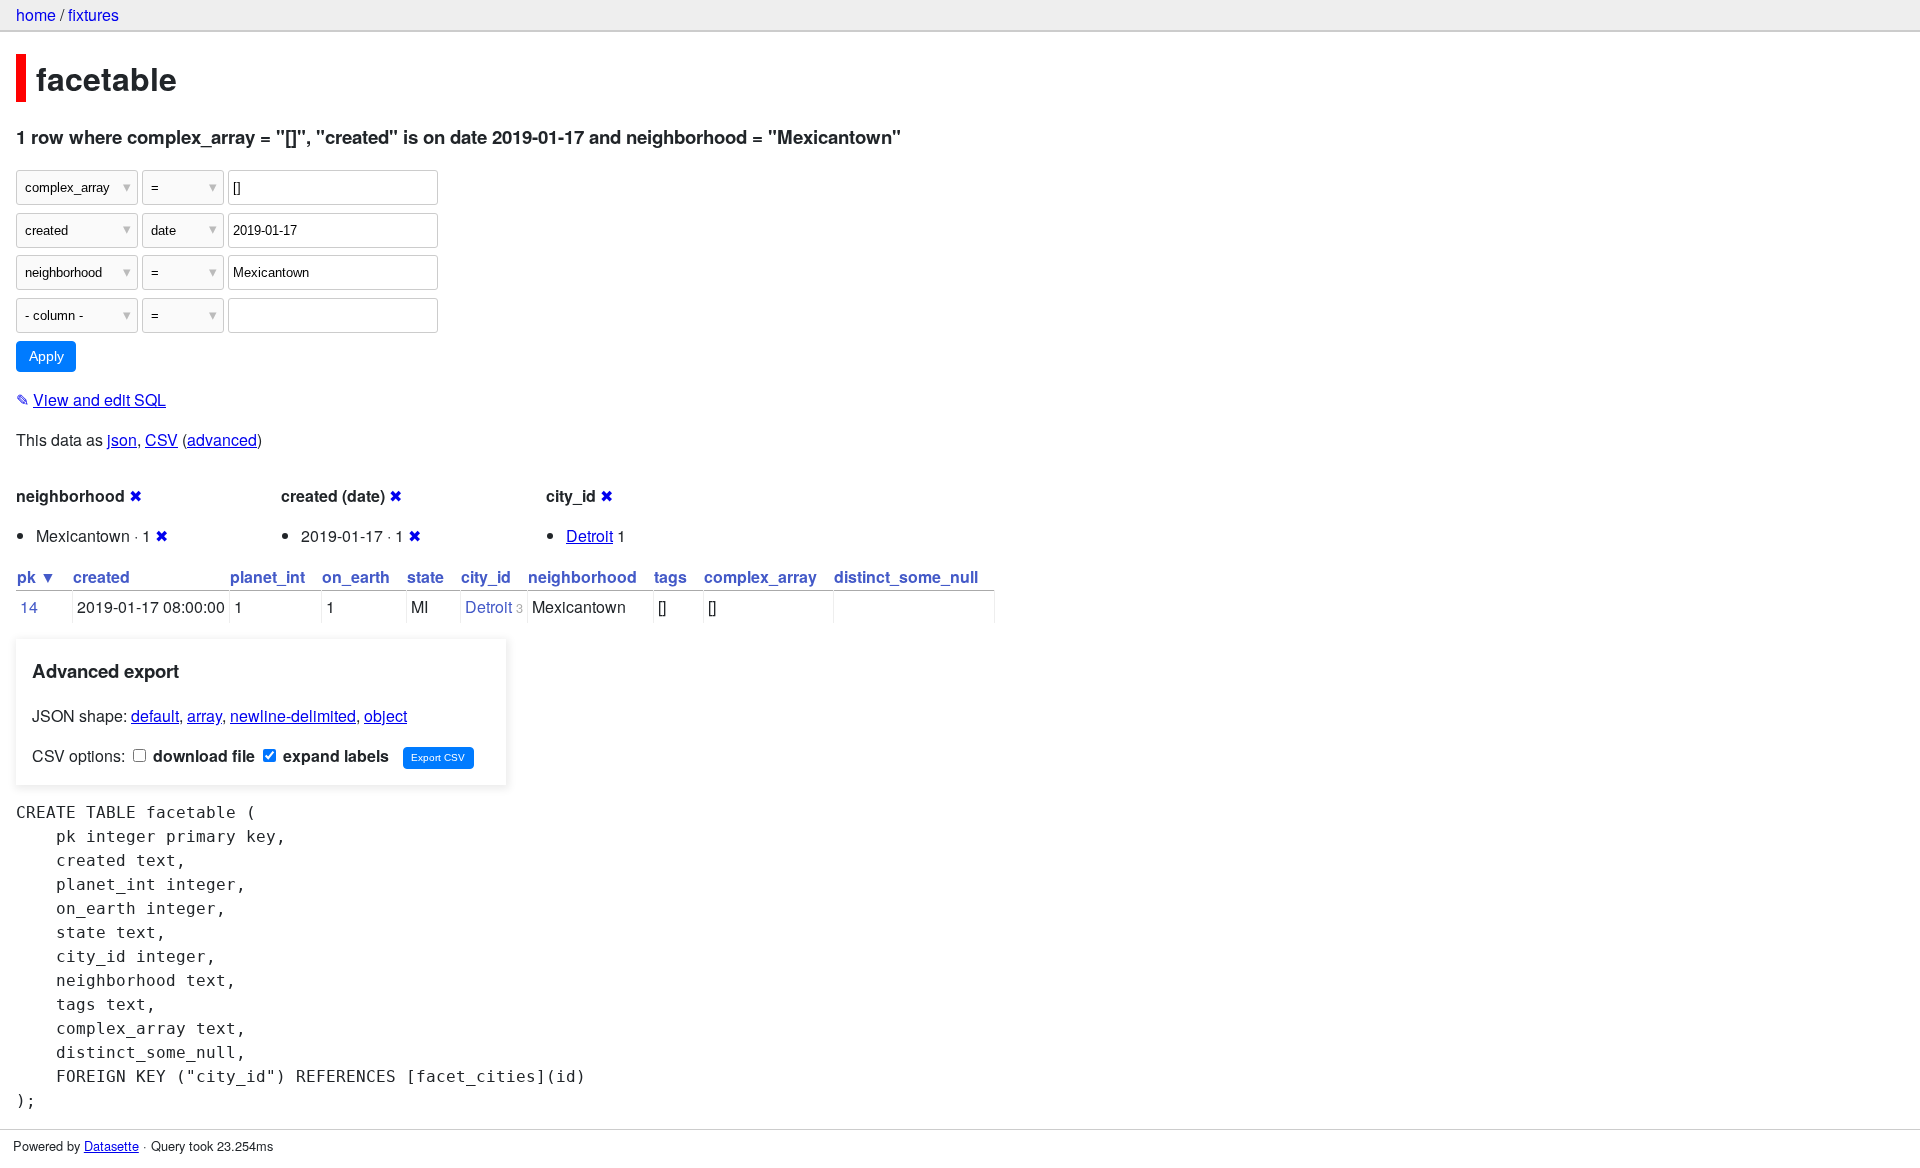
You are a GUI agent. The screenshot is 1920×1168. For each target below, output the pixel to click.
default (155, 715)
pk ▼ (36, 576)
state (425, 576)
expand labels (334, 755)
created (101, 576)
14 (29, 606)
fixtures (93, 14)
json (122, 439)
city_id (486, 576)
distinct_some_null (906, 576)
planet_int (267, 576)
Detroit (589, 535)
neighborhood (582, 576)
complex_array (760, 576)
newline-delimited (293, 715)
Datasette (111, 1145)
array (204, 715)
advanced (222, 439)
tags (670, 576)
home (36, 14)
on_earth (356, 576)
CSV (161, 439)
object (385, 715)
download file (202, 755)
